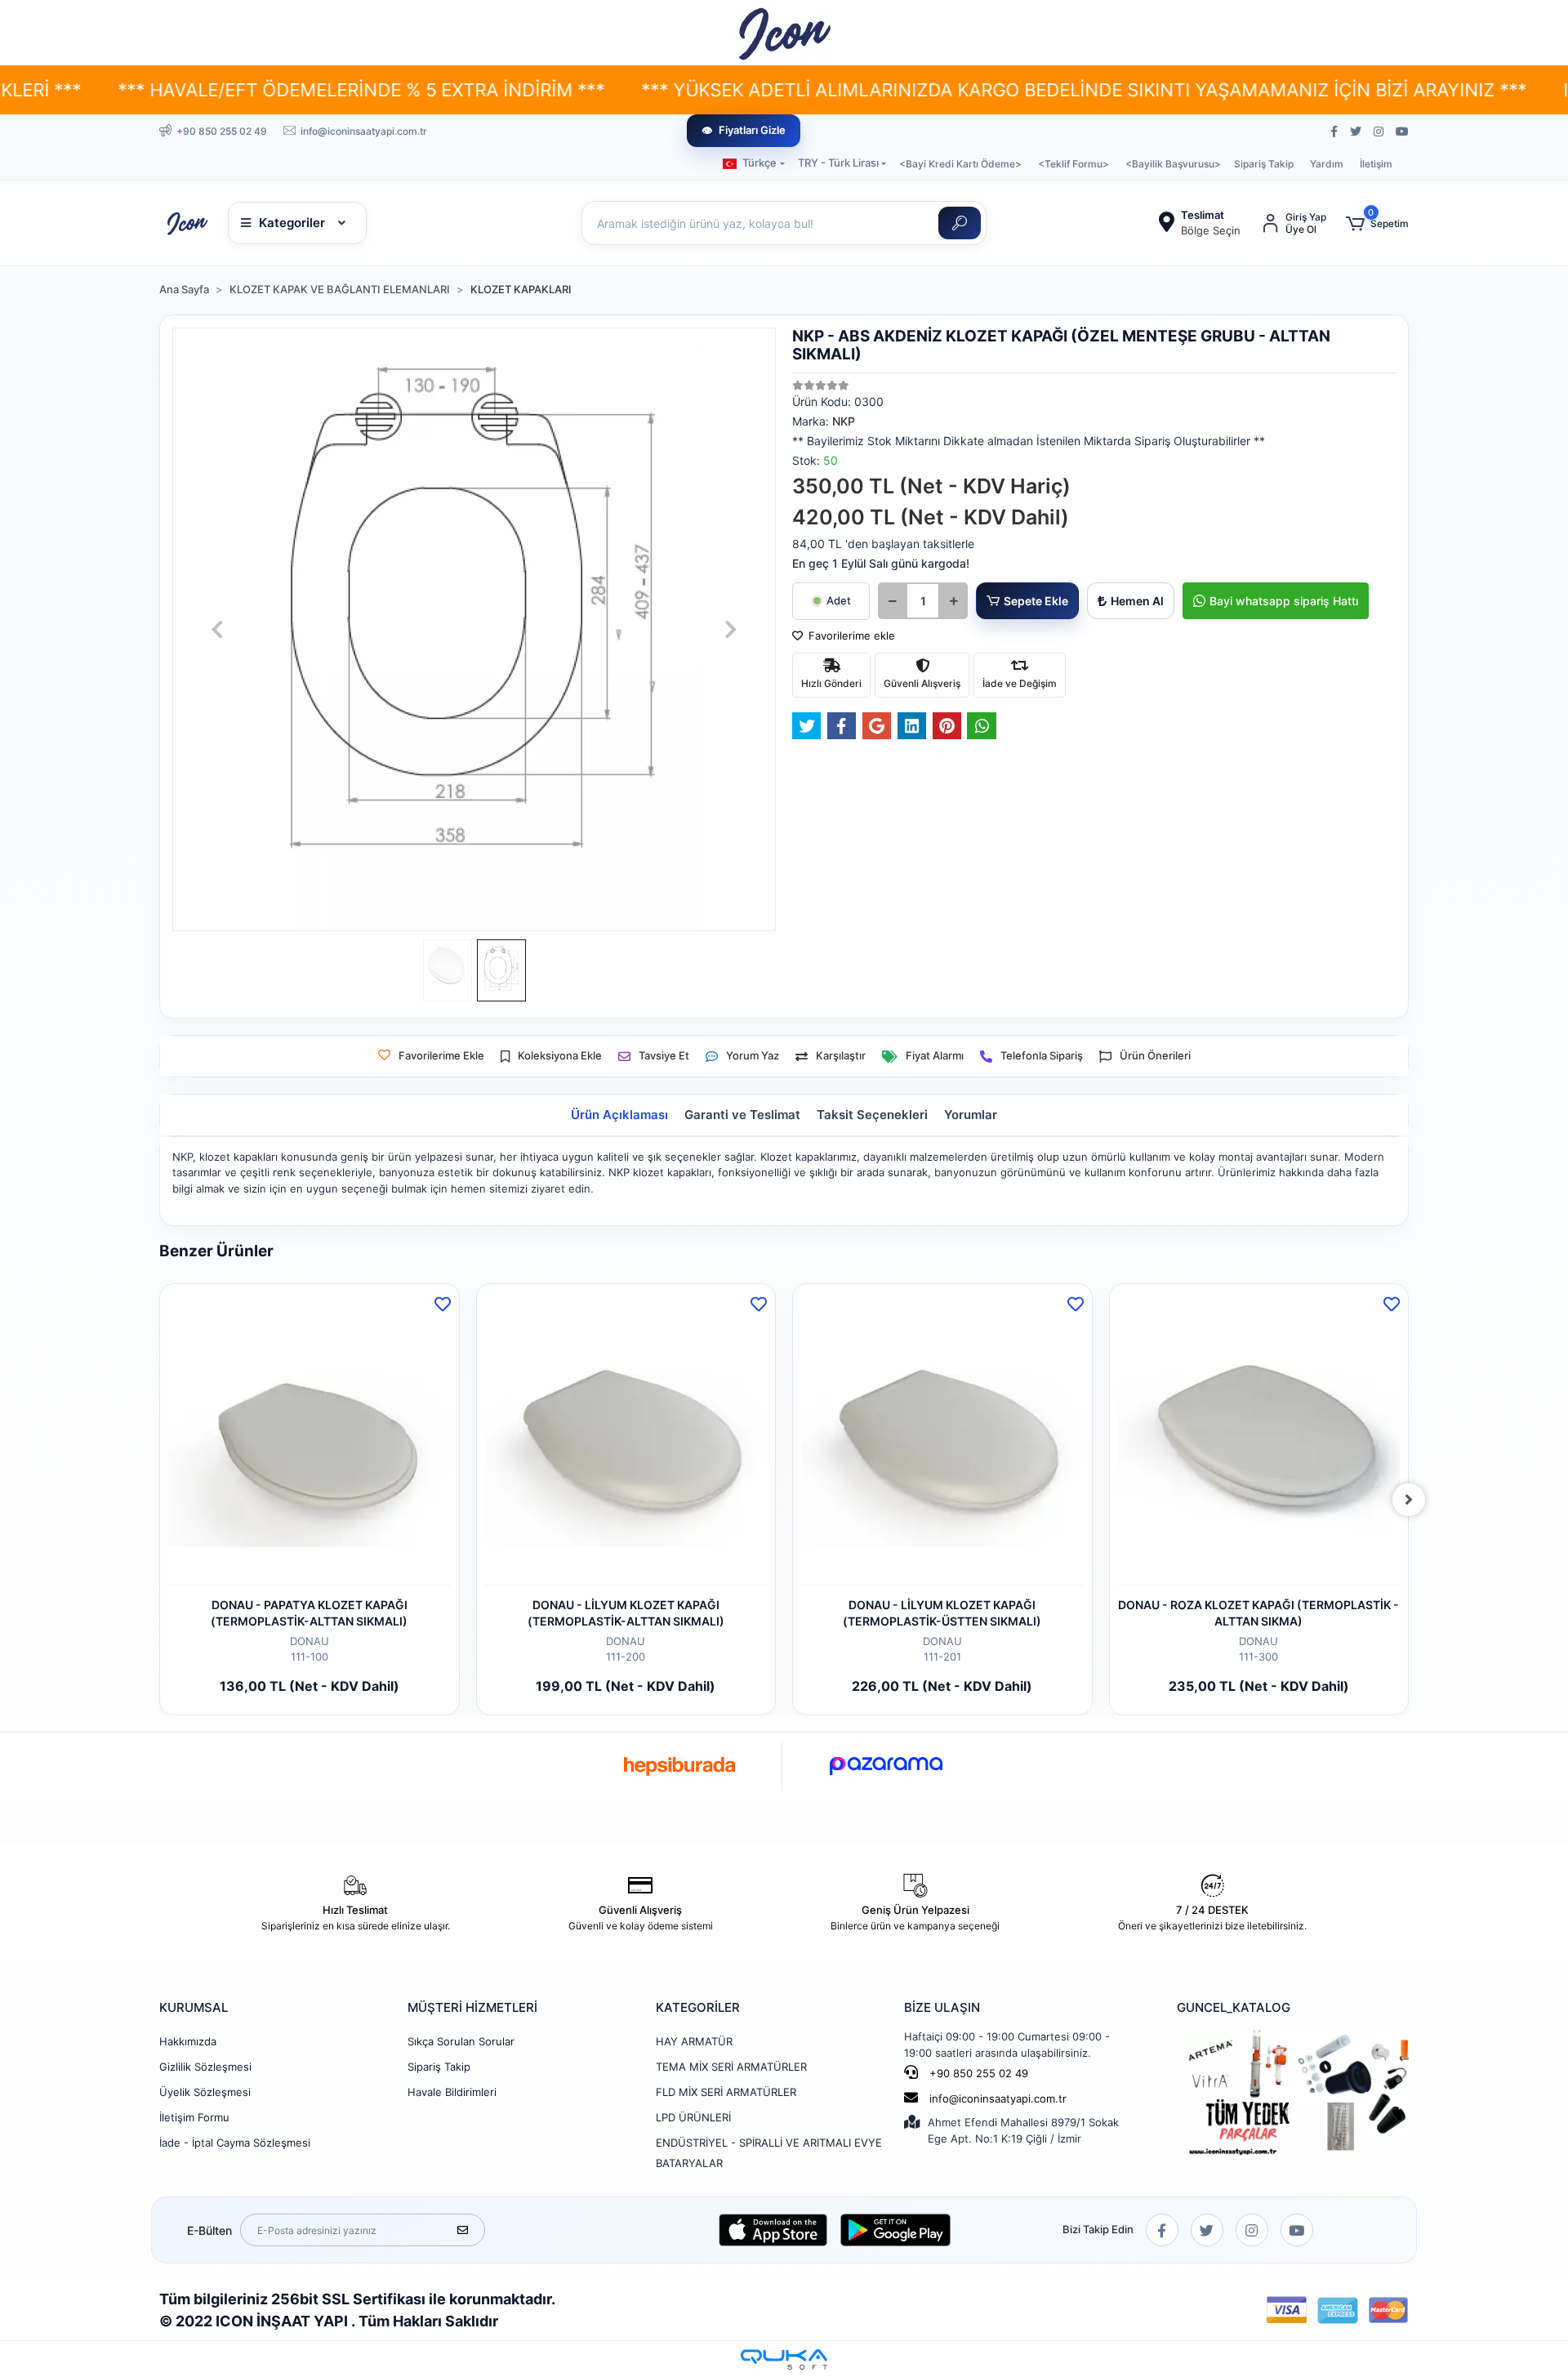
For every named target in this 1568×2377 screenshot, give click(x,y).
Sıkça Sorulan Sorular (461, 2041)
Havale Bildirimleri (452, 2092)
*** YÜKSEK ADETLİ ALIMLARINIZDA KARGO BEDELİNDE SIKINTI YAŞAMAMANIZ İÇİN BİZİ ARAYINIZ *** (930, 90)
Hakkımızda (188, 2041)
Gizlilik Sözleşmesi (205, 2067)
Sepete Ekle (1036, 601)
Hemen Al (1137, 601)
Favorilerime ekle (850, 636)
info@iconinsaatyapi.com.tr (998, 2098)
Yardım (1327, 164)
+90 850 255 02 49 (977, 2073)
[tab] (619, 1115)
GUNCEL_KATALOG (1234, 2007)
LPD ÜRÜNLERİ (693, 2117)
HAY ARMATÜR (694, 2041)
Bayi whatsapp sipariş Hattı (1284, 601)
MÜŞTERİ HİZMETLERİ (472, 2007)
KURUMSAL (194, 2007)
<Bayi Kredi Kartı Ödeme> (960, 164)
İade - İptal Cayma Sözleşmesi (235, 2143)
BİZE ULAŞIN (942, 2007)
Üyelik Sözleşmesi (205, 2092)
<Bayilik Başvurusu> (1173, 164)
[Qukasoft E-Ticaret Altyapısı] (784, 2359)
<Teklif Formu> (1074, 164)
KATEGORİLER (698, 2007)
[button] (1377, 223)
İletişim (1376, 164)
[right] (1409, 1500)
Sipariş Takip (1264, 164)
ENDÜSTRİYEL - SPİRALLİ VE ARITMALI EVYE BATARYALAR (769, 2153)
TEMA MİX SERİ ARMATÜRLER (731, 2067)
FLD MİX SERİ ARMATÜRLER (726, 2092)
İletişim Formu (194, 2117)
